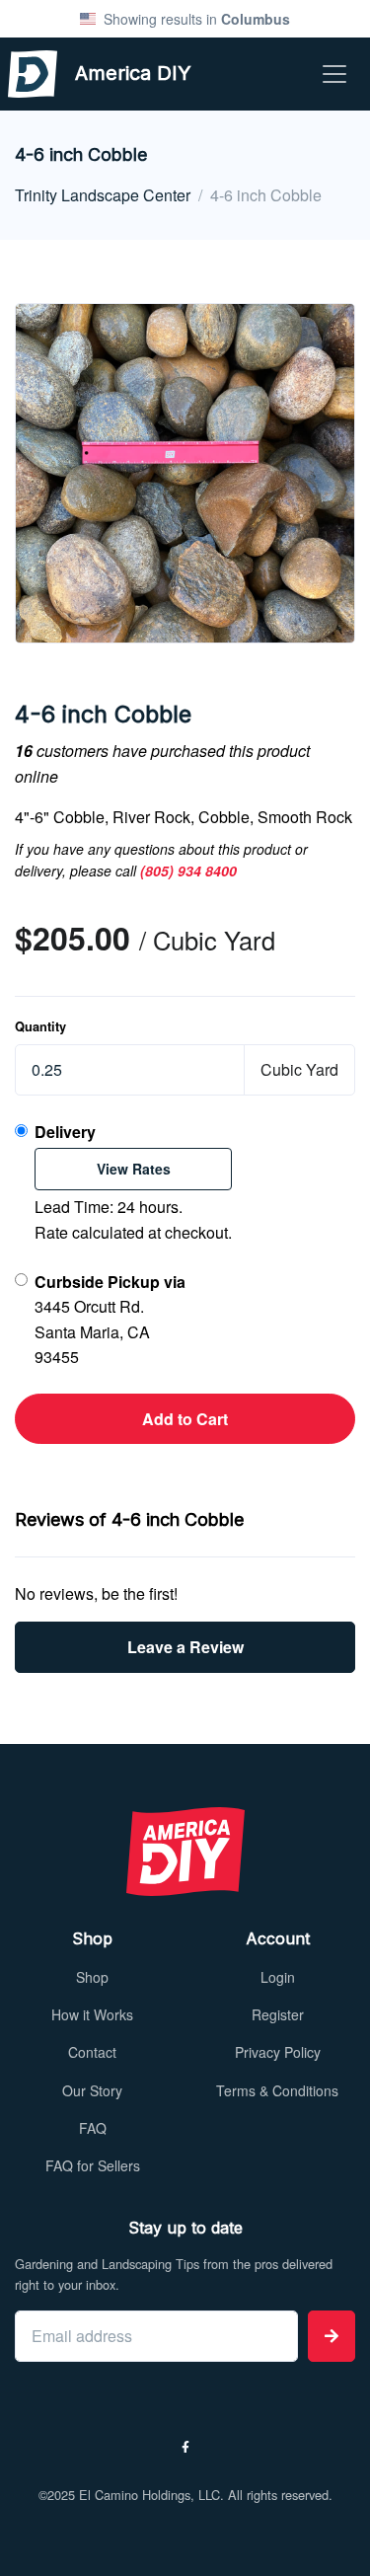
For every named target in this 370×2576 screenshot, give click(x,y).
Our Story (92, 2090)
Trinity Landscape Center (103, 195)
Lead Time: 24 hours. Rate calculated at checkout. (133, 1182)
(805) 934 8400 (188, 871)
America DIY (94, 73)
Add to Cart (185, 1419)
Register (278, 2014)
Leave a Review (185, 1647)
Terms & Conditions (277, 2090)
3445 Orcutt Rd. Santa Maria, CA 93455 (110, 1320)
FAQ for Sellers (93, 2165)
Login (278, 1977)
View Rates (134, 1169)
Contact (92, 2052)
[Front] (185, 1852)
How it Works (92, 2014)
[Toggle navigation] (334, 74)
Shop (92, 1977)
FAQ (93, 2128)
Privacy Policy (278, 2052)
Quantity (40, 1026)
